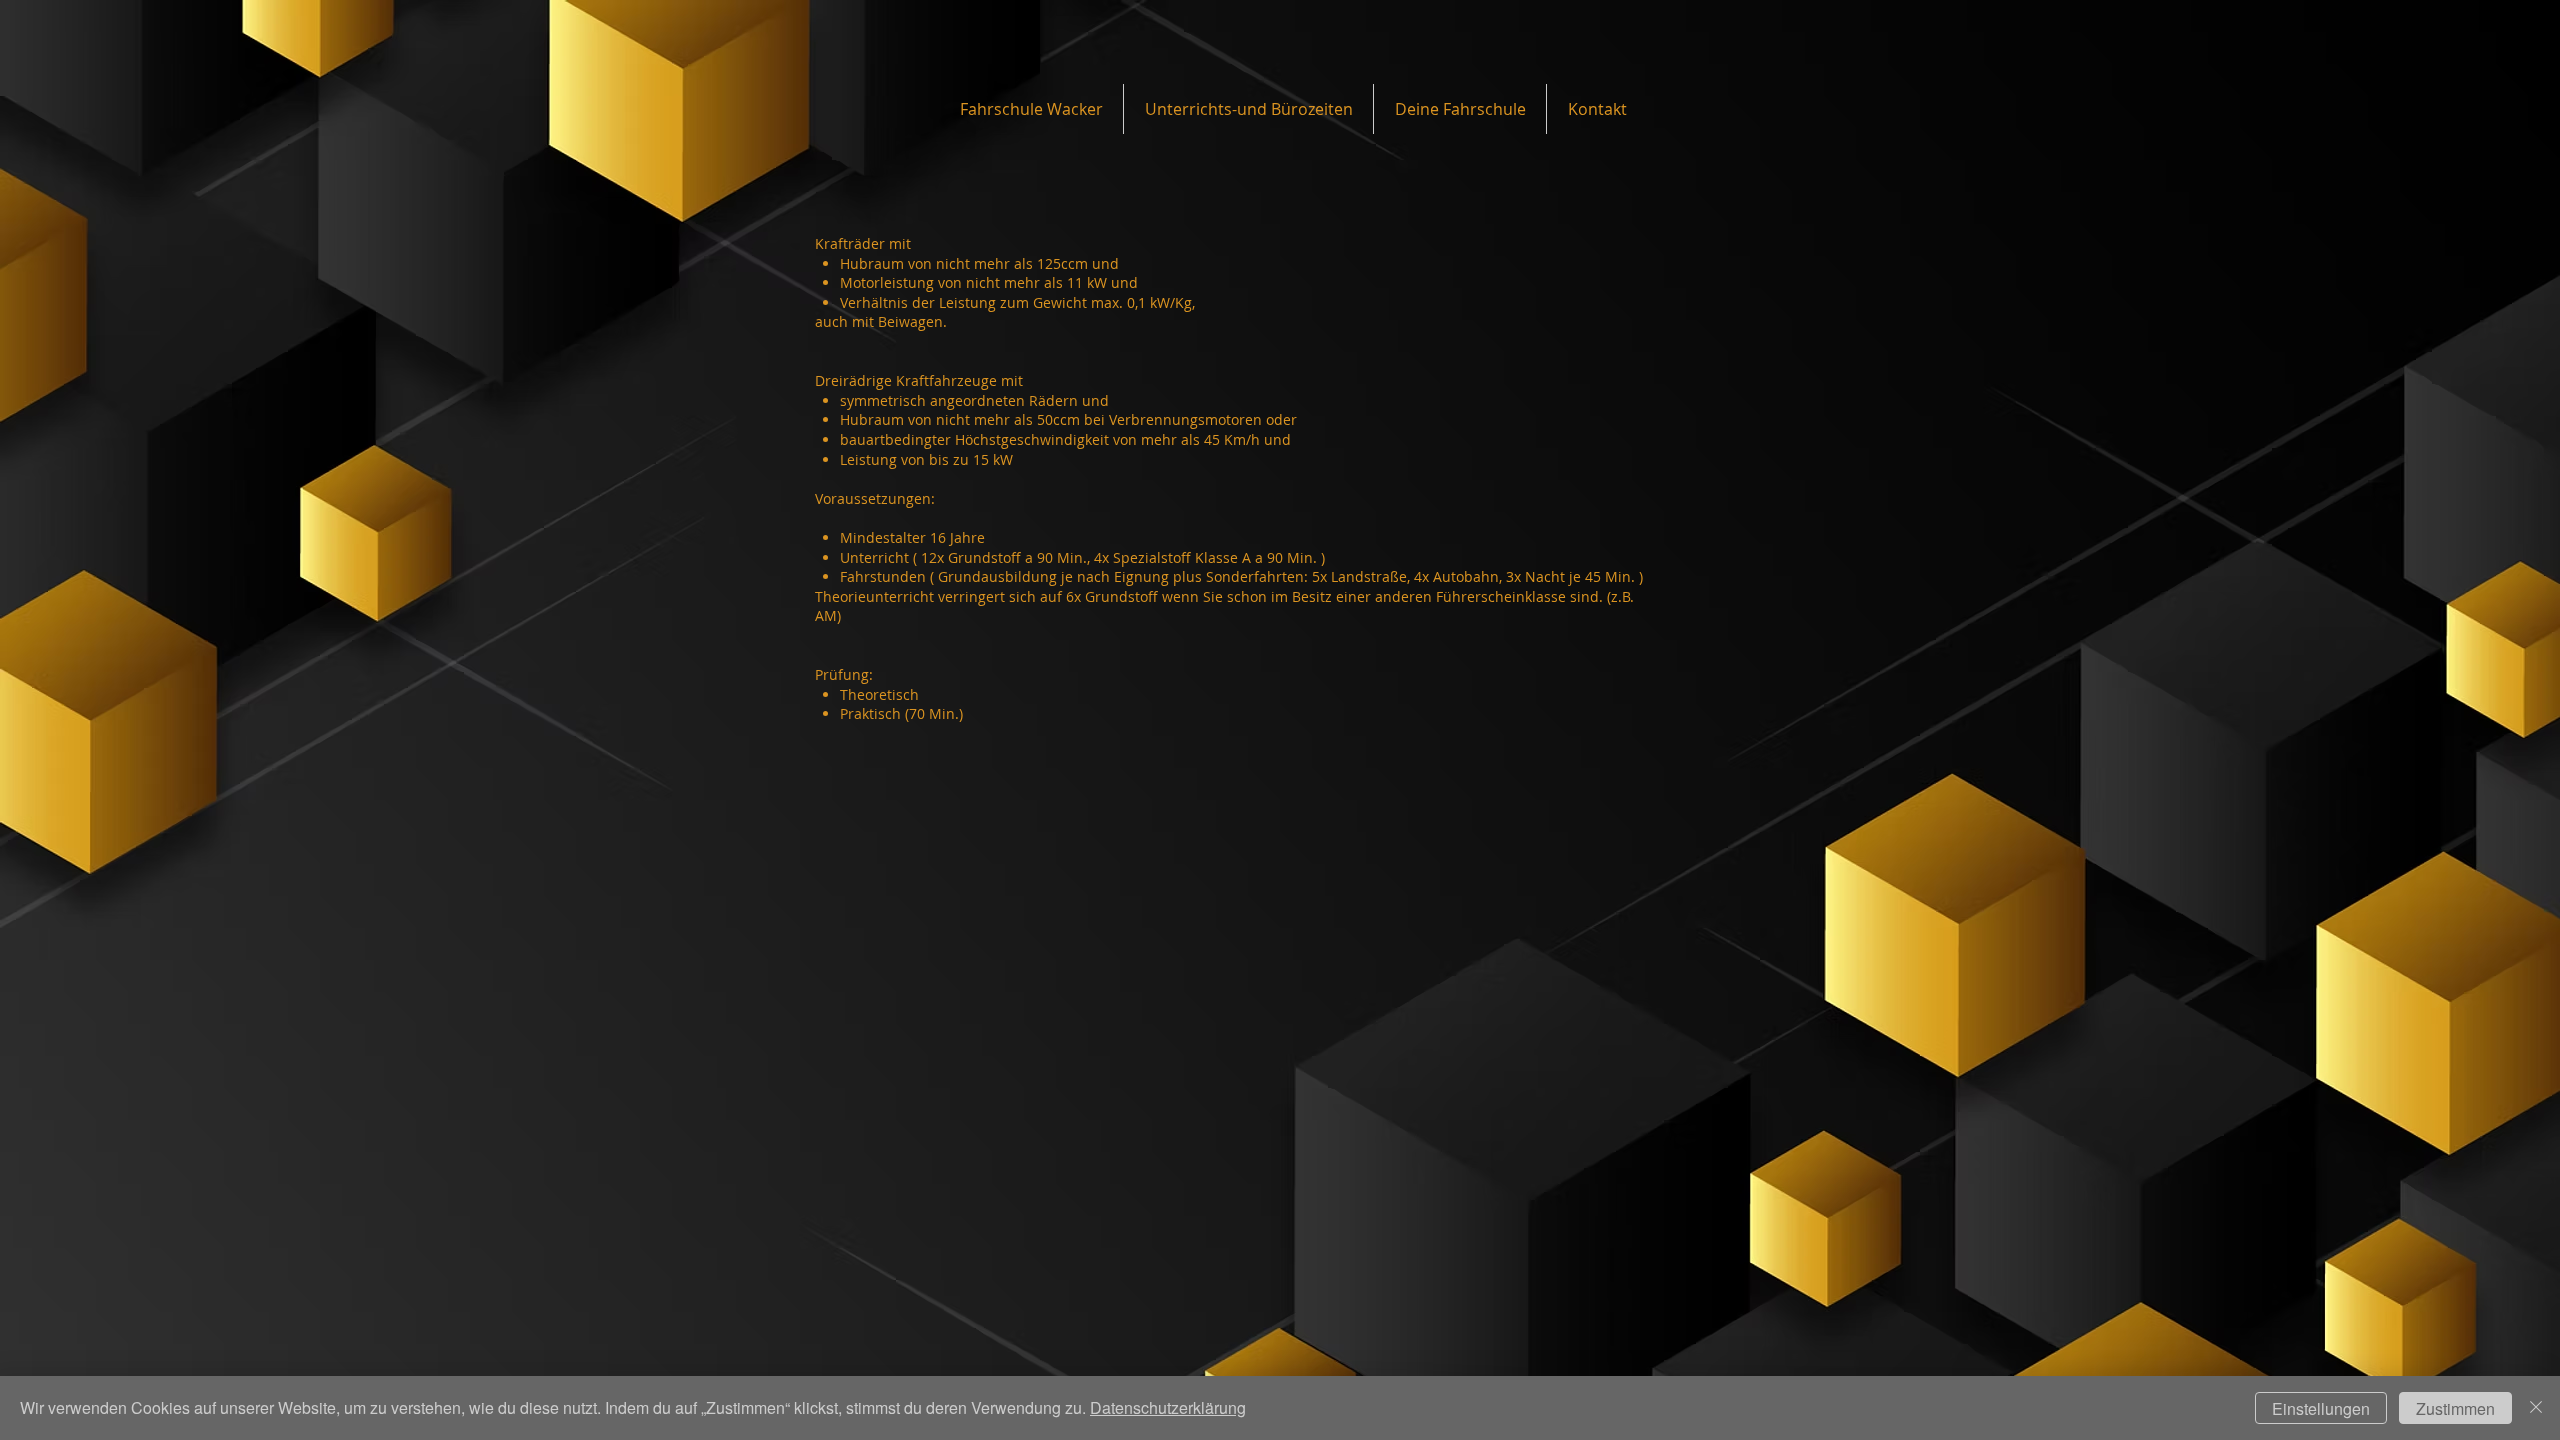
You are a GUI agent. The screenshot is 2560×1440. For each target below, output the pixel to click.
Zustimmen (2455, 1408)
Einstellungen (2321, 1408)
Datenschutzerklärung (1168, 1407)
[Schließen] (2536, 1408)
